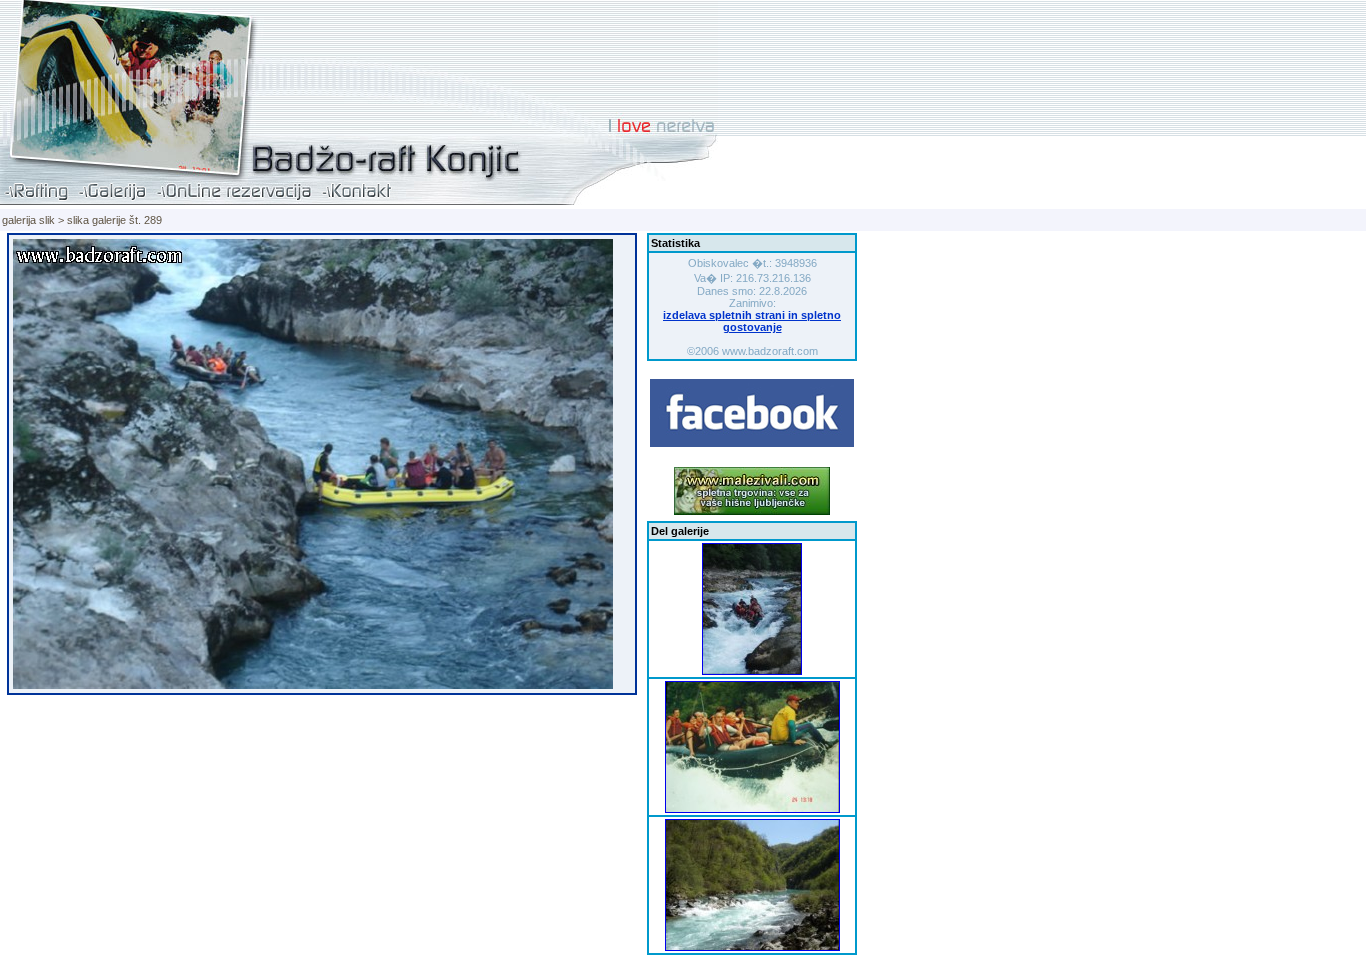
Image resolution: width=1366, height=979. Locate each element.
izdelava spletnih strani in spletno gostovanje (752, 321)
